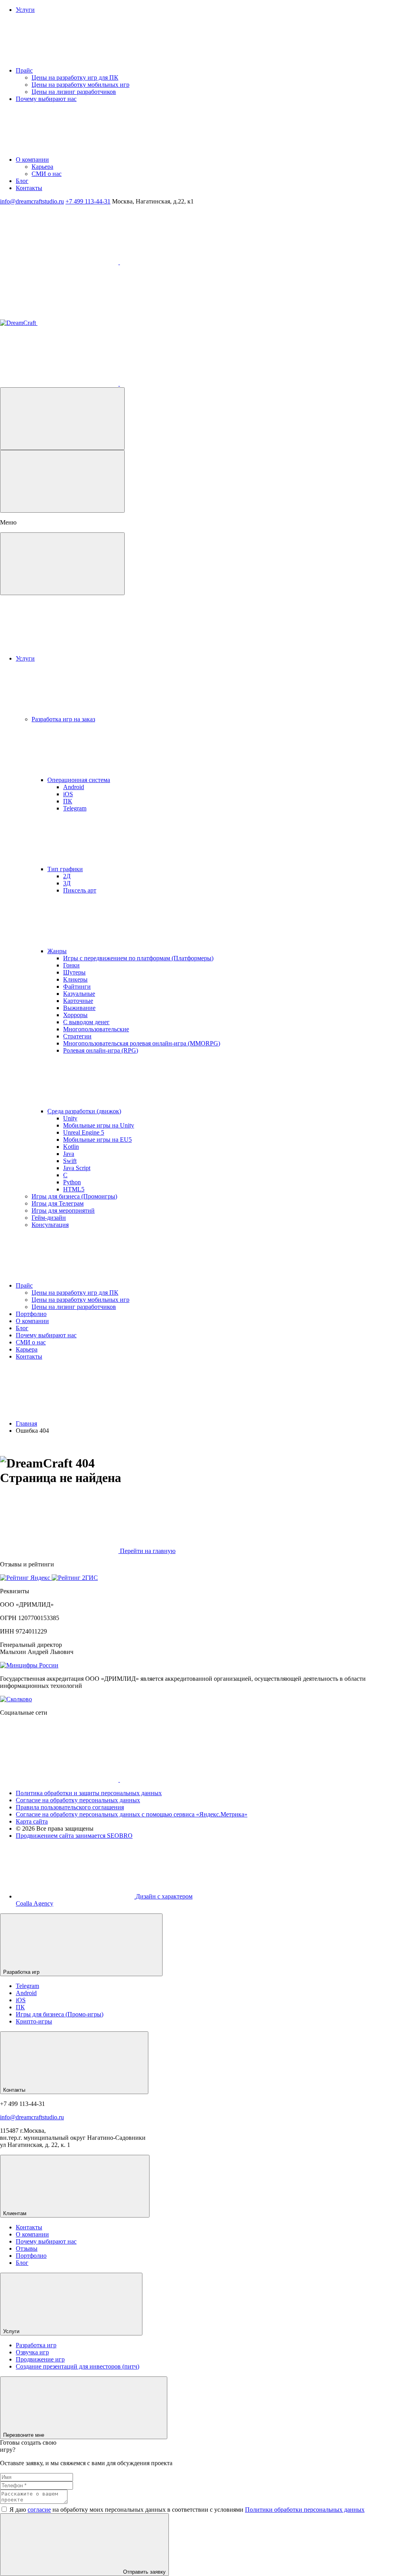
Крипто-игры (34, 2021)
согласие (39, 2510)
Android (26, 1993)
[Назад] (62, 481)
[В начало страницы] (228, 2435)
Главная (26, 1423)
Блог (22, 2263)
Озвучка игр (32, 2352)
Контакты (29, 2227)
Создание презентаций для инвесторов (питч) (78, 2366)
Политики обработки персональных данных (305, 2510)
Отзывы (27, 2248)
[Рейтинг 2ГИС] (75, 1578)
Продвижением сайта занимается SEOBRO (74, 1836)
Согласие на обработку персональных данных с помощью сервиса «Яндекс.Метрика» (132, 1814)
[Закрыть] (62, 564)
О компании (32, 2234)
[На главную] (78, 323)
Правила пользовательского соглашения (70, 1807)
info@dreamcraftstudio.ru (32, 2117)
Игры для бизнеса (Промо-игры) (60, 2014)
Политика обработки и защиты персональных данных (89, 1793)
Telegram (27, 1986)
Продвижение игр (40, 2359)
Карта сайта (32, 1821)
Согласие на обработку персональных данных (78, 1800)
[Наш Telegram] (60, 262)
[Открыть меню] (62, 419)
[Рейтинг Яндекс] (26, 1578)
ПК (20, 2007)
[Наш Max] (179, 262)
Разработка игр (36, 2345)
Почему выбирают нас (46, 2241)
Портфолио (31, 2256)
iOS (21, 2000)
